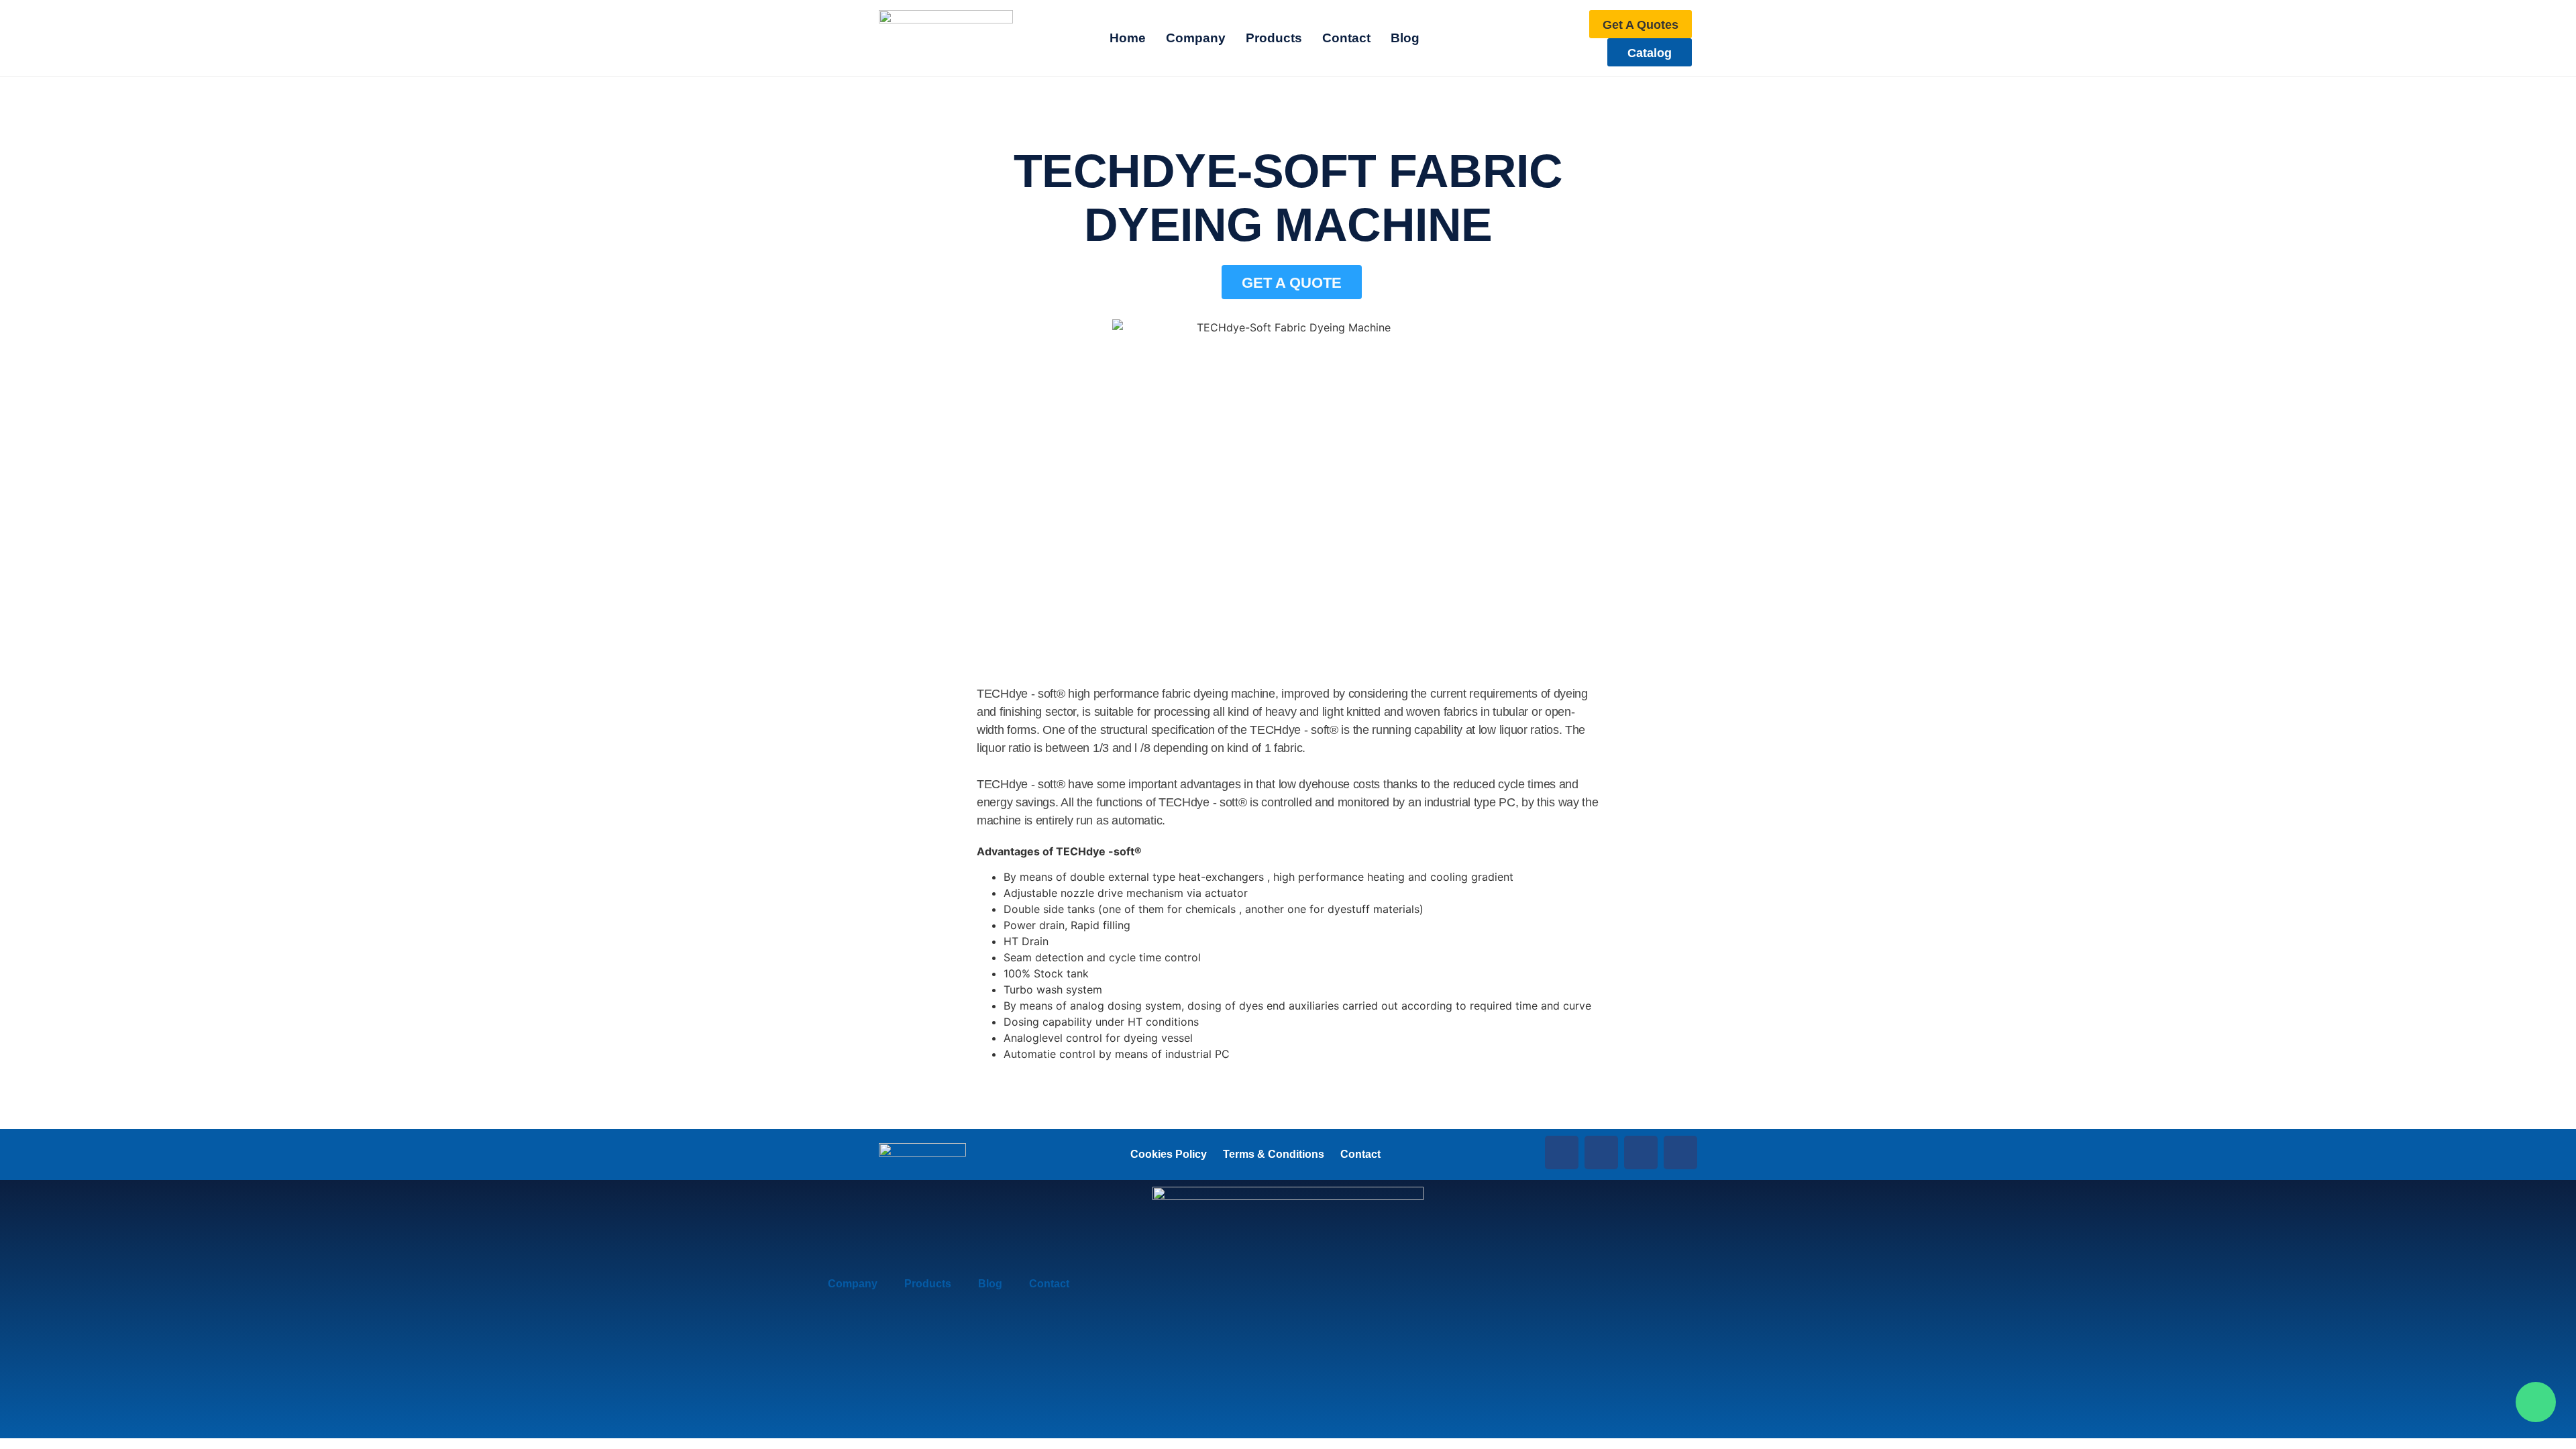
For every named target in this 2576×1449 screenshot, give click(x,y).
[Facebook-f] (1562, 1152)
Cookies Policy (1169, 1154)
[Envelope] (1680, 1152)
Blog (990, 1284)
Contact (1360, 1154)
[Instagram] (1641, 1152)
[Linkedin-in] (1601, 1152)
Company (853, 1284)
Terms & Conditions (1274, 1154)
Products (928, 1284)
